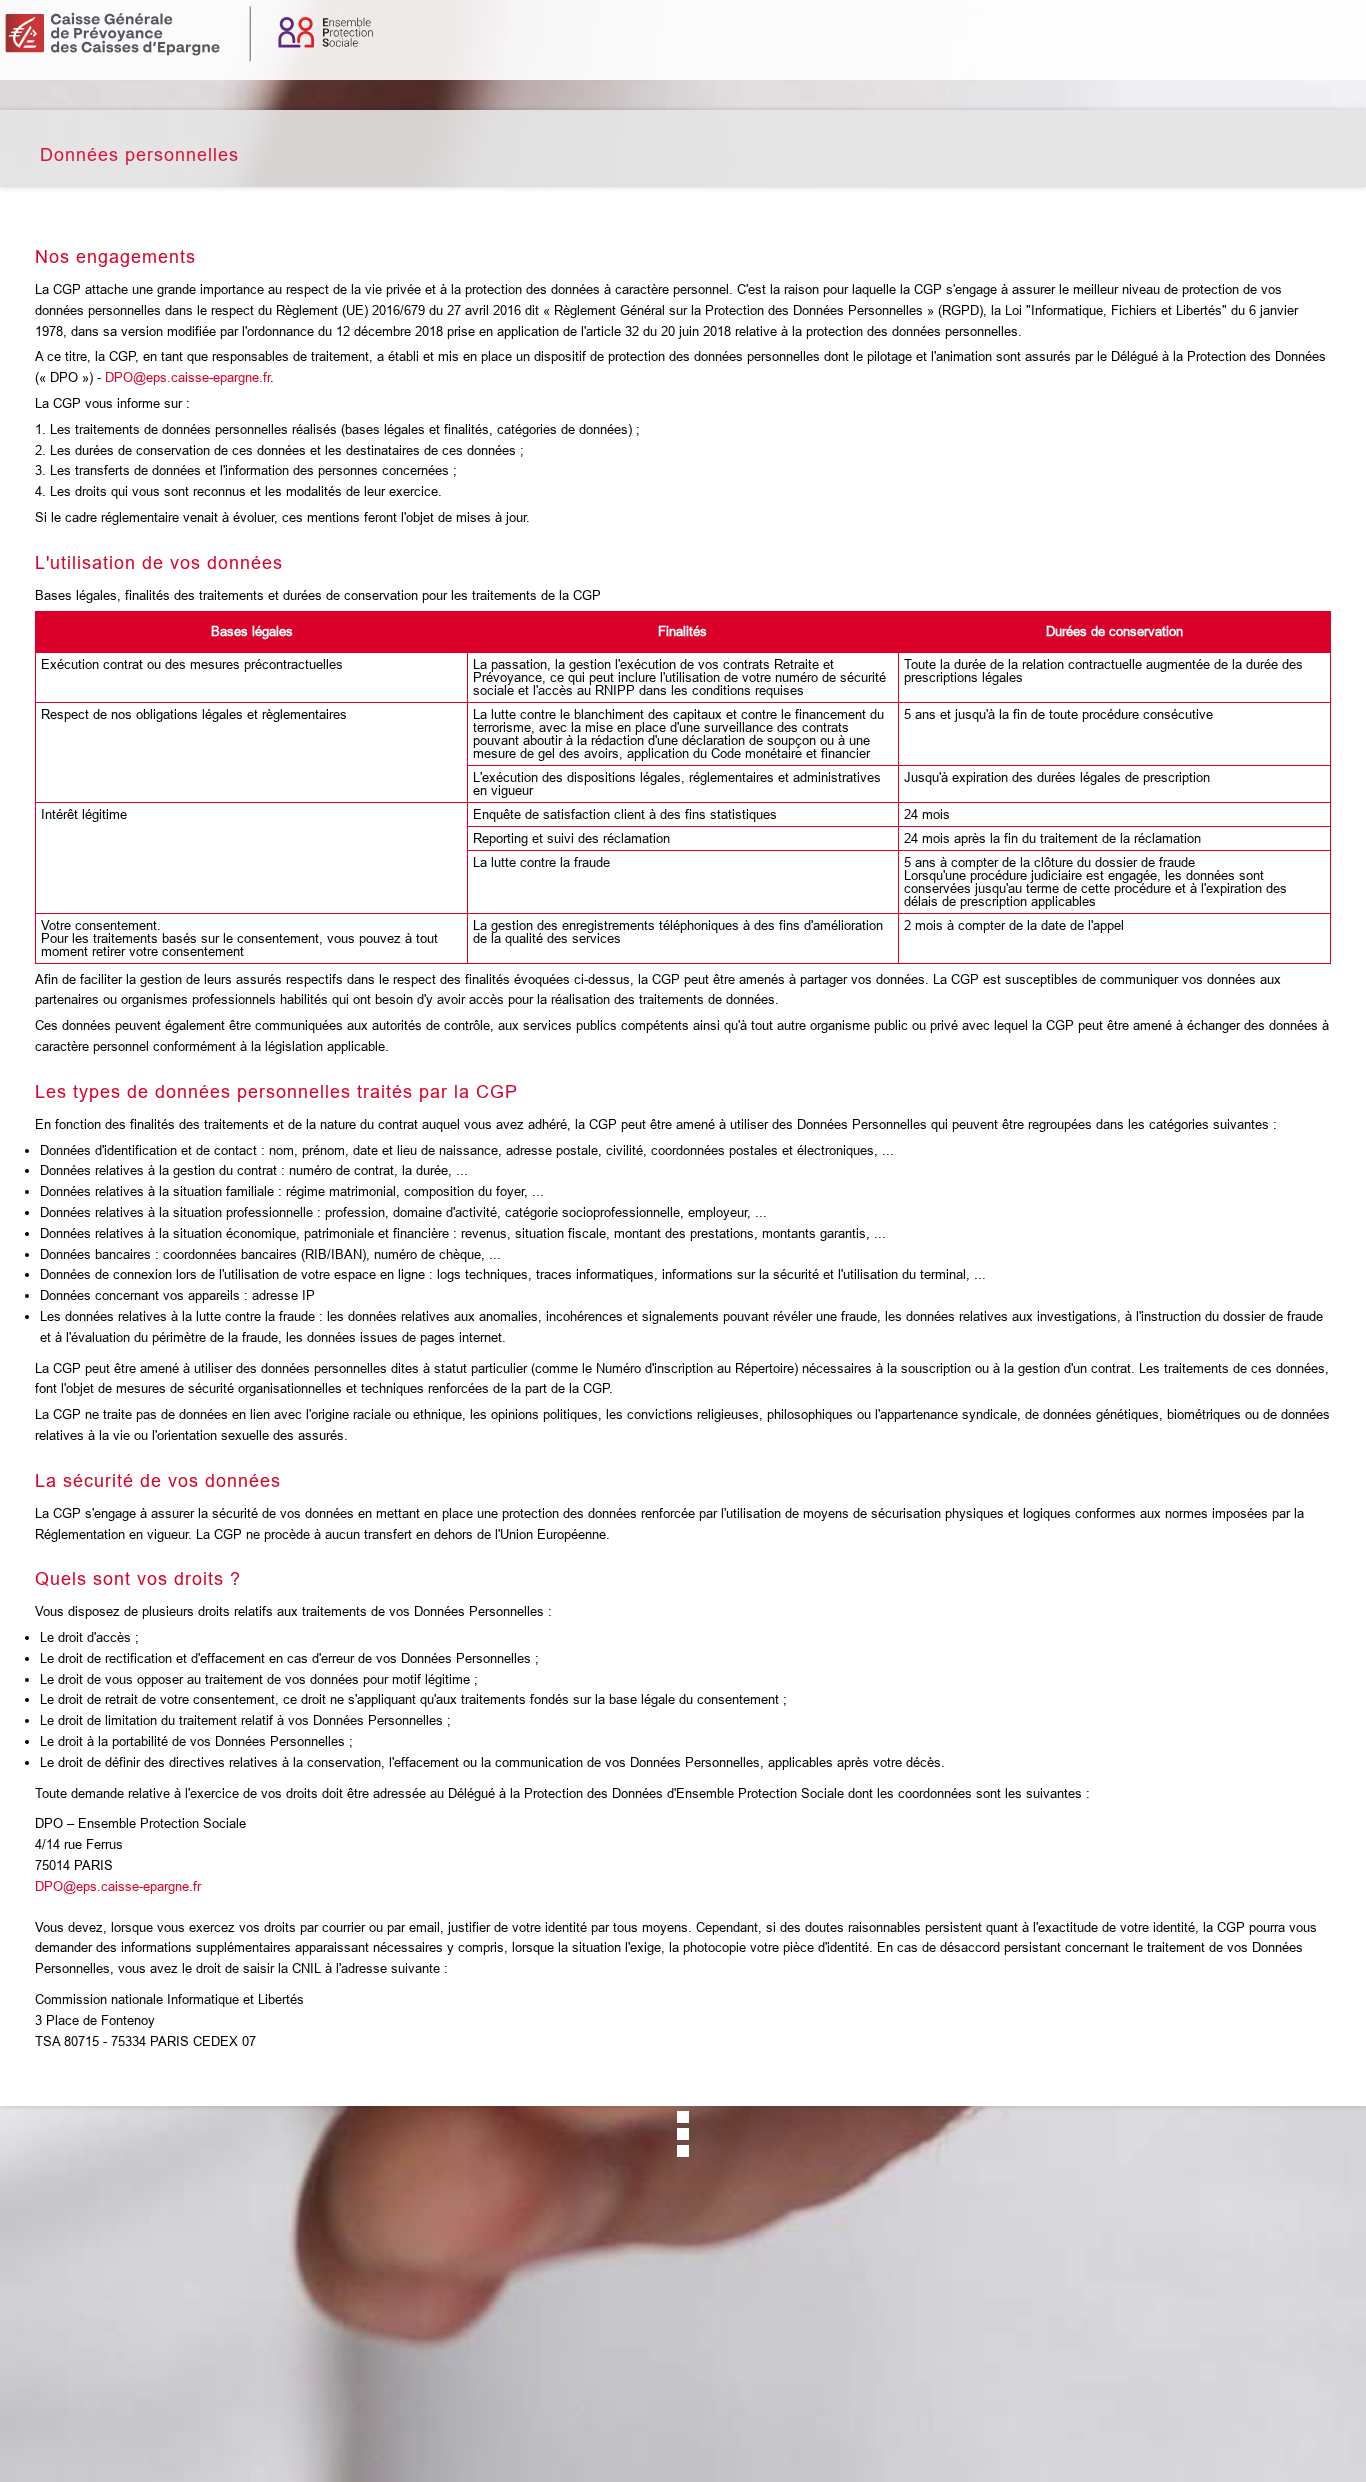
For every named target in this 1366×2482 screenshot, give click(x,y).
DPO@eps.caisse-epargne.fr (187, 377)
